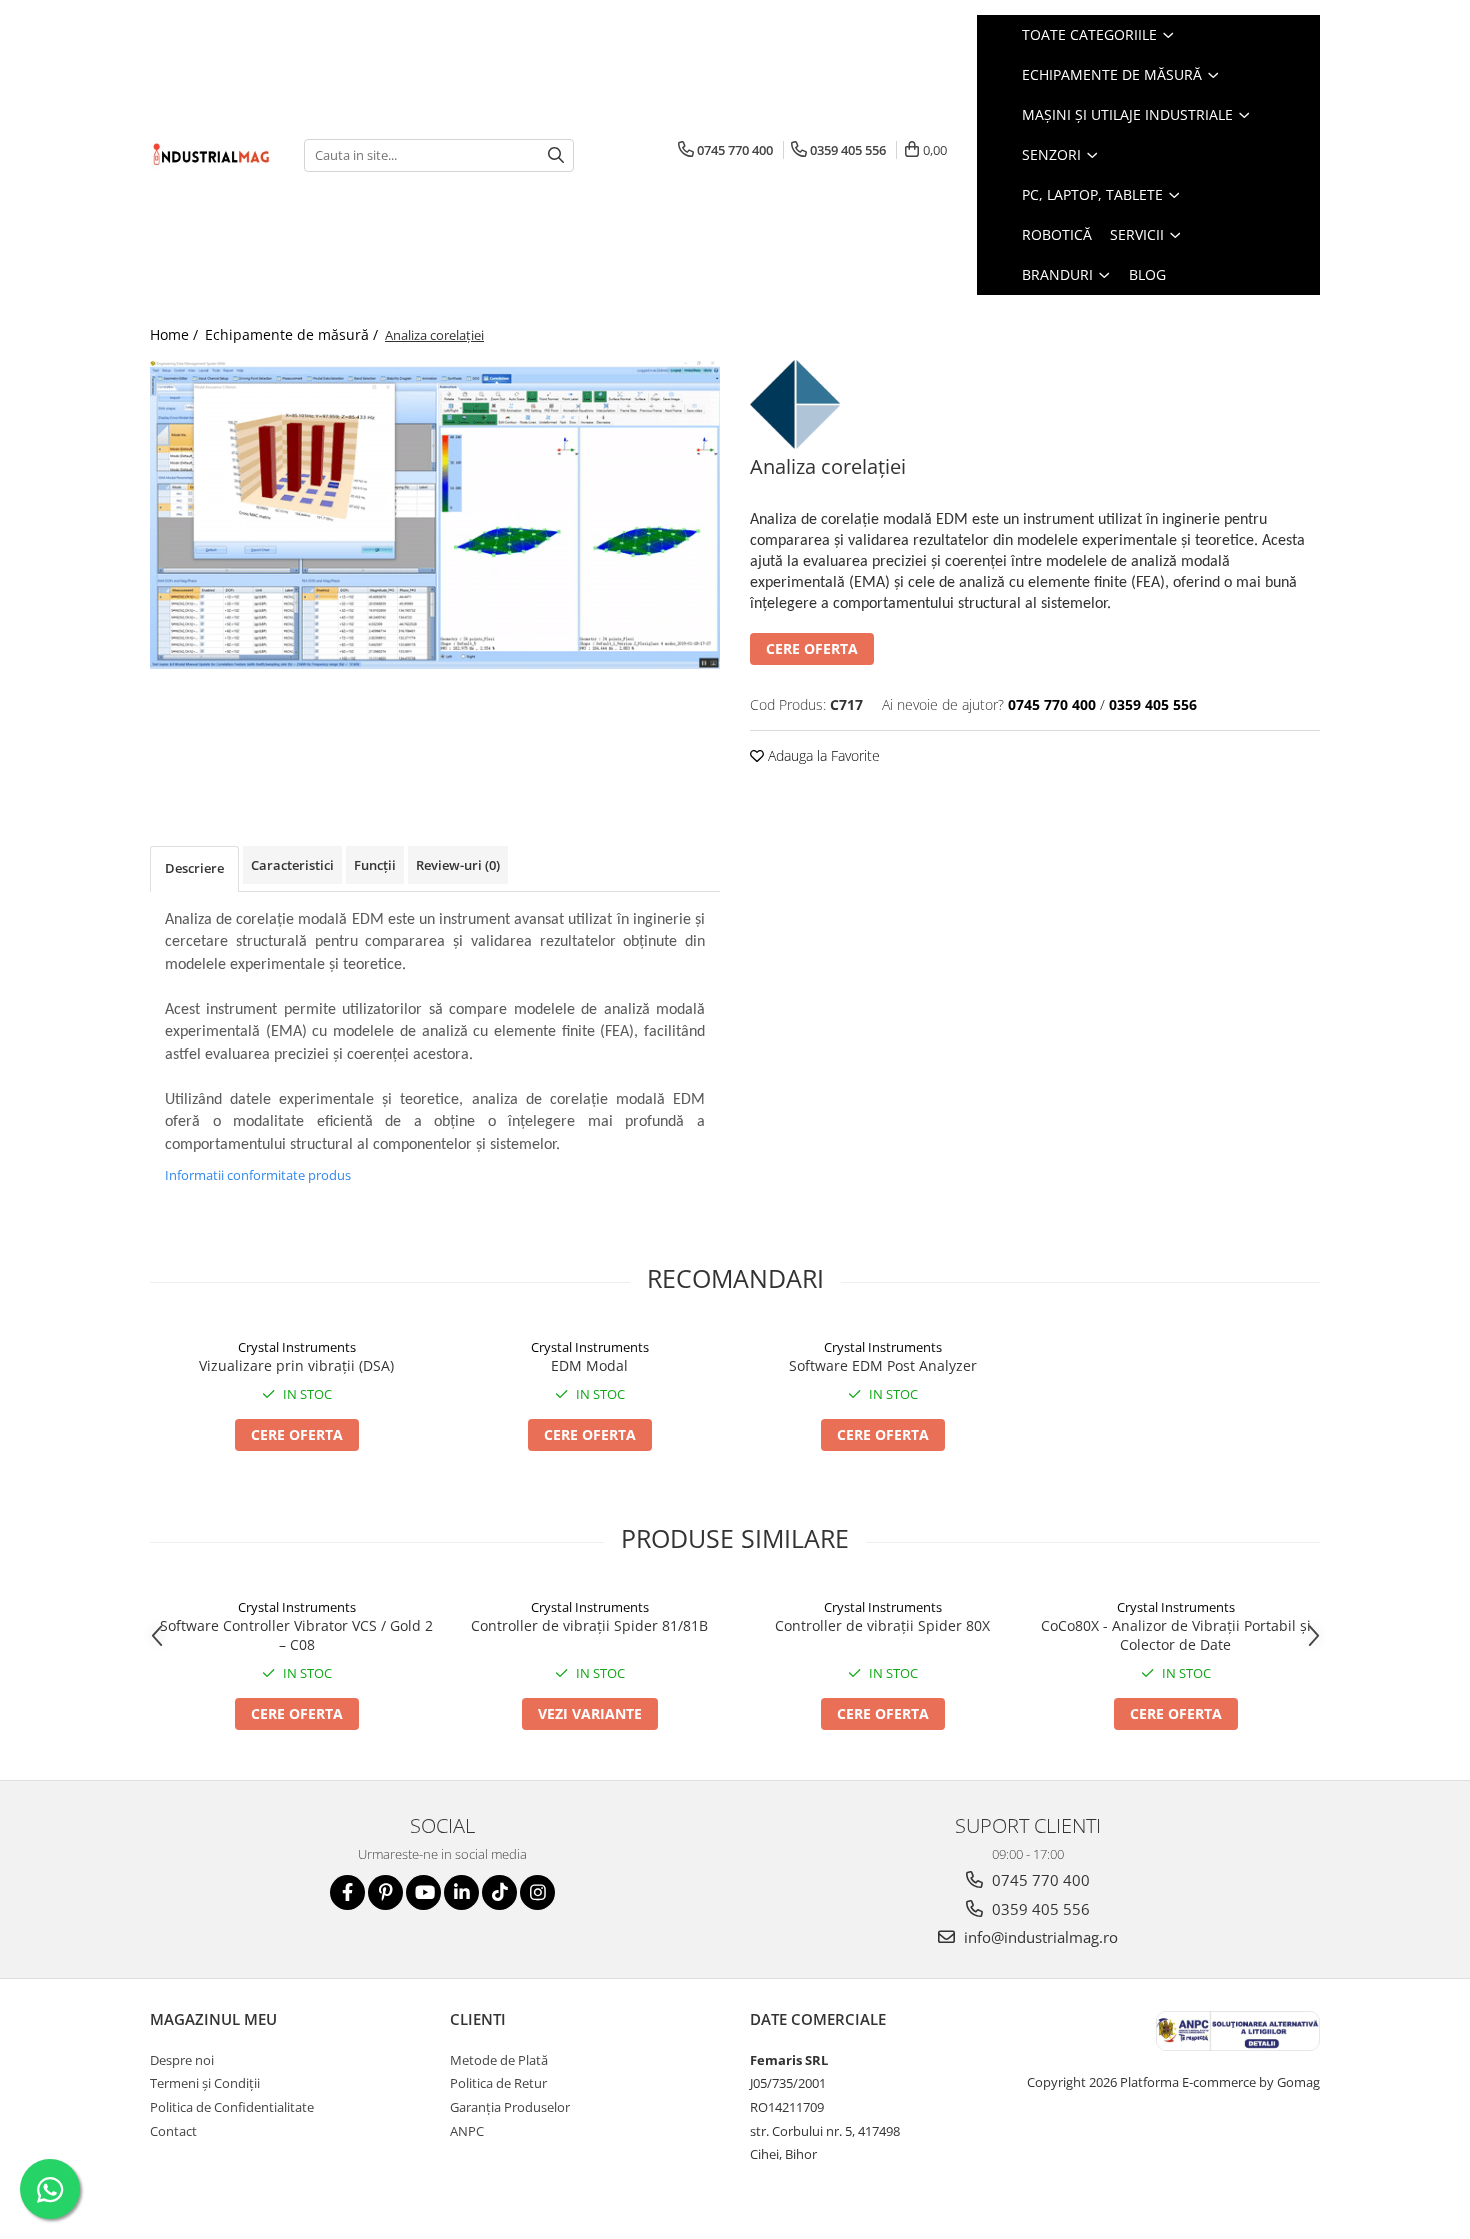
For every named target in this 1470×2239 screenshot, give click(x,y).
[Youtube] (423, 1892)
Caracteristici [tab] (292, 865)
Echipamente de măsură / (293, 334)
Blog (1147, 274)
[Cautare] (556, 155)
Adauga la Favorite (822, 755)
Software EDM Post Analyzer (883, 1365)
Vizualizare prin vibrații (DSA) (296, 1365)
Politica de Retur (498, 2083)
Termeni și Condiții (205, 2083)
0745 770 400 (1039, 1880)
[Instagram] (537, 1892)
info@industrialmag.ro (1039, 1937)
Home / (176, 334)
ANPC (467, 2131)
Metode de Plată (499, 2060)
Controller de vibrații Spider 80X (882, 1625)
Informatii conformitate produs (258, 1175)
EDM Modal (589, 1365)
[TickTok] (499, 1892)
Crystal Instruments (297, 1347)
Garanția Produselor (510, 2107)
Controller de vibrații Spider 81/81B (589, 1625)
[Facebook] (347, 1892)
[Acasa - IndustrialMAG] (212, 154)
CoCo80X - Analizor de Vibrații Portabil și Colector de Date (1176, 1635)
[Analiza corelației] (435, 514)
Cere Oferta (812, 648)
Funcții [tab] (375, 865)
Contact (173, 2131)
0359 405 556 (1039, 1909)
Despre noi (182, 2060)
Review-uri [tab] (458, 865)
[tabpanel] (435, 514)
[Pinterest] (385, 1892)
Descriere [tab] (194, 868)
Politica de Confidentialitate (232, 2107)
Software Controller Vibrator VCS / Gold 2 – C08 (296, 1635)
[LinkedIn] (461, 1892)
